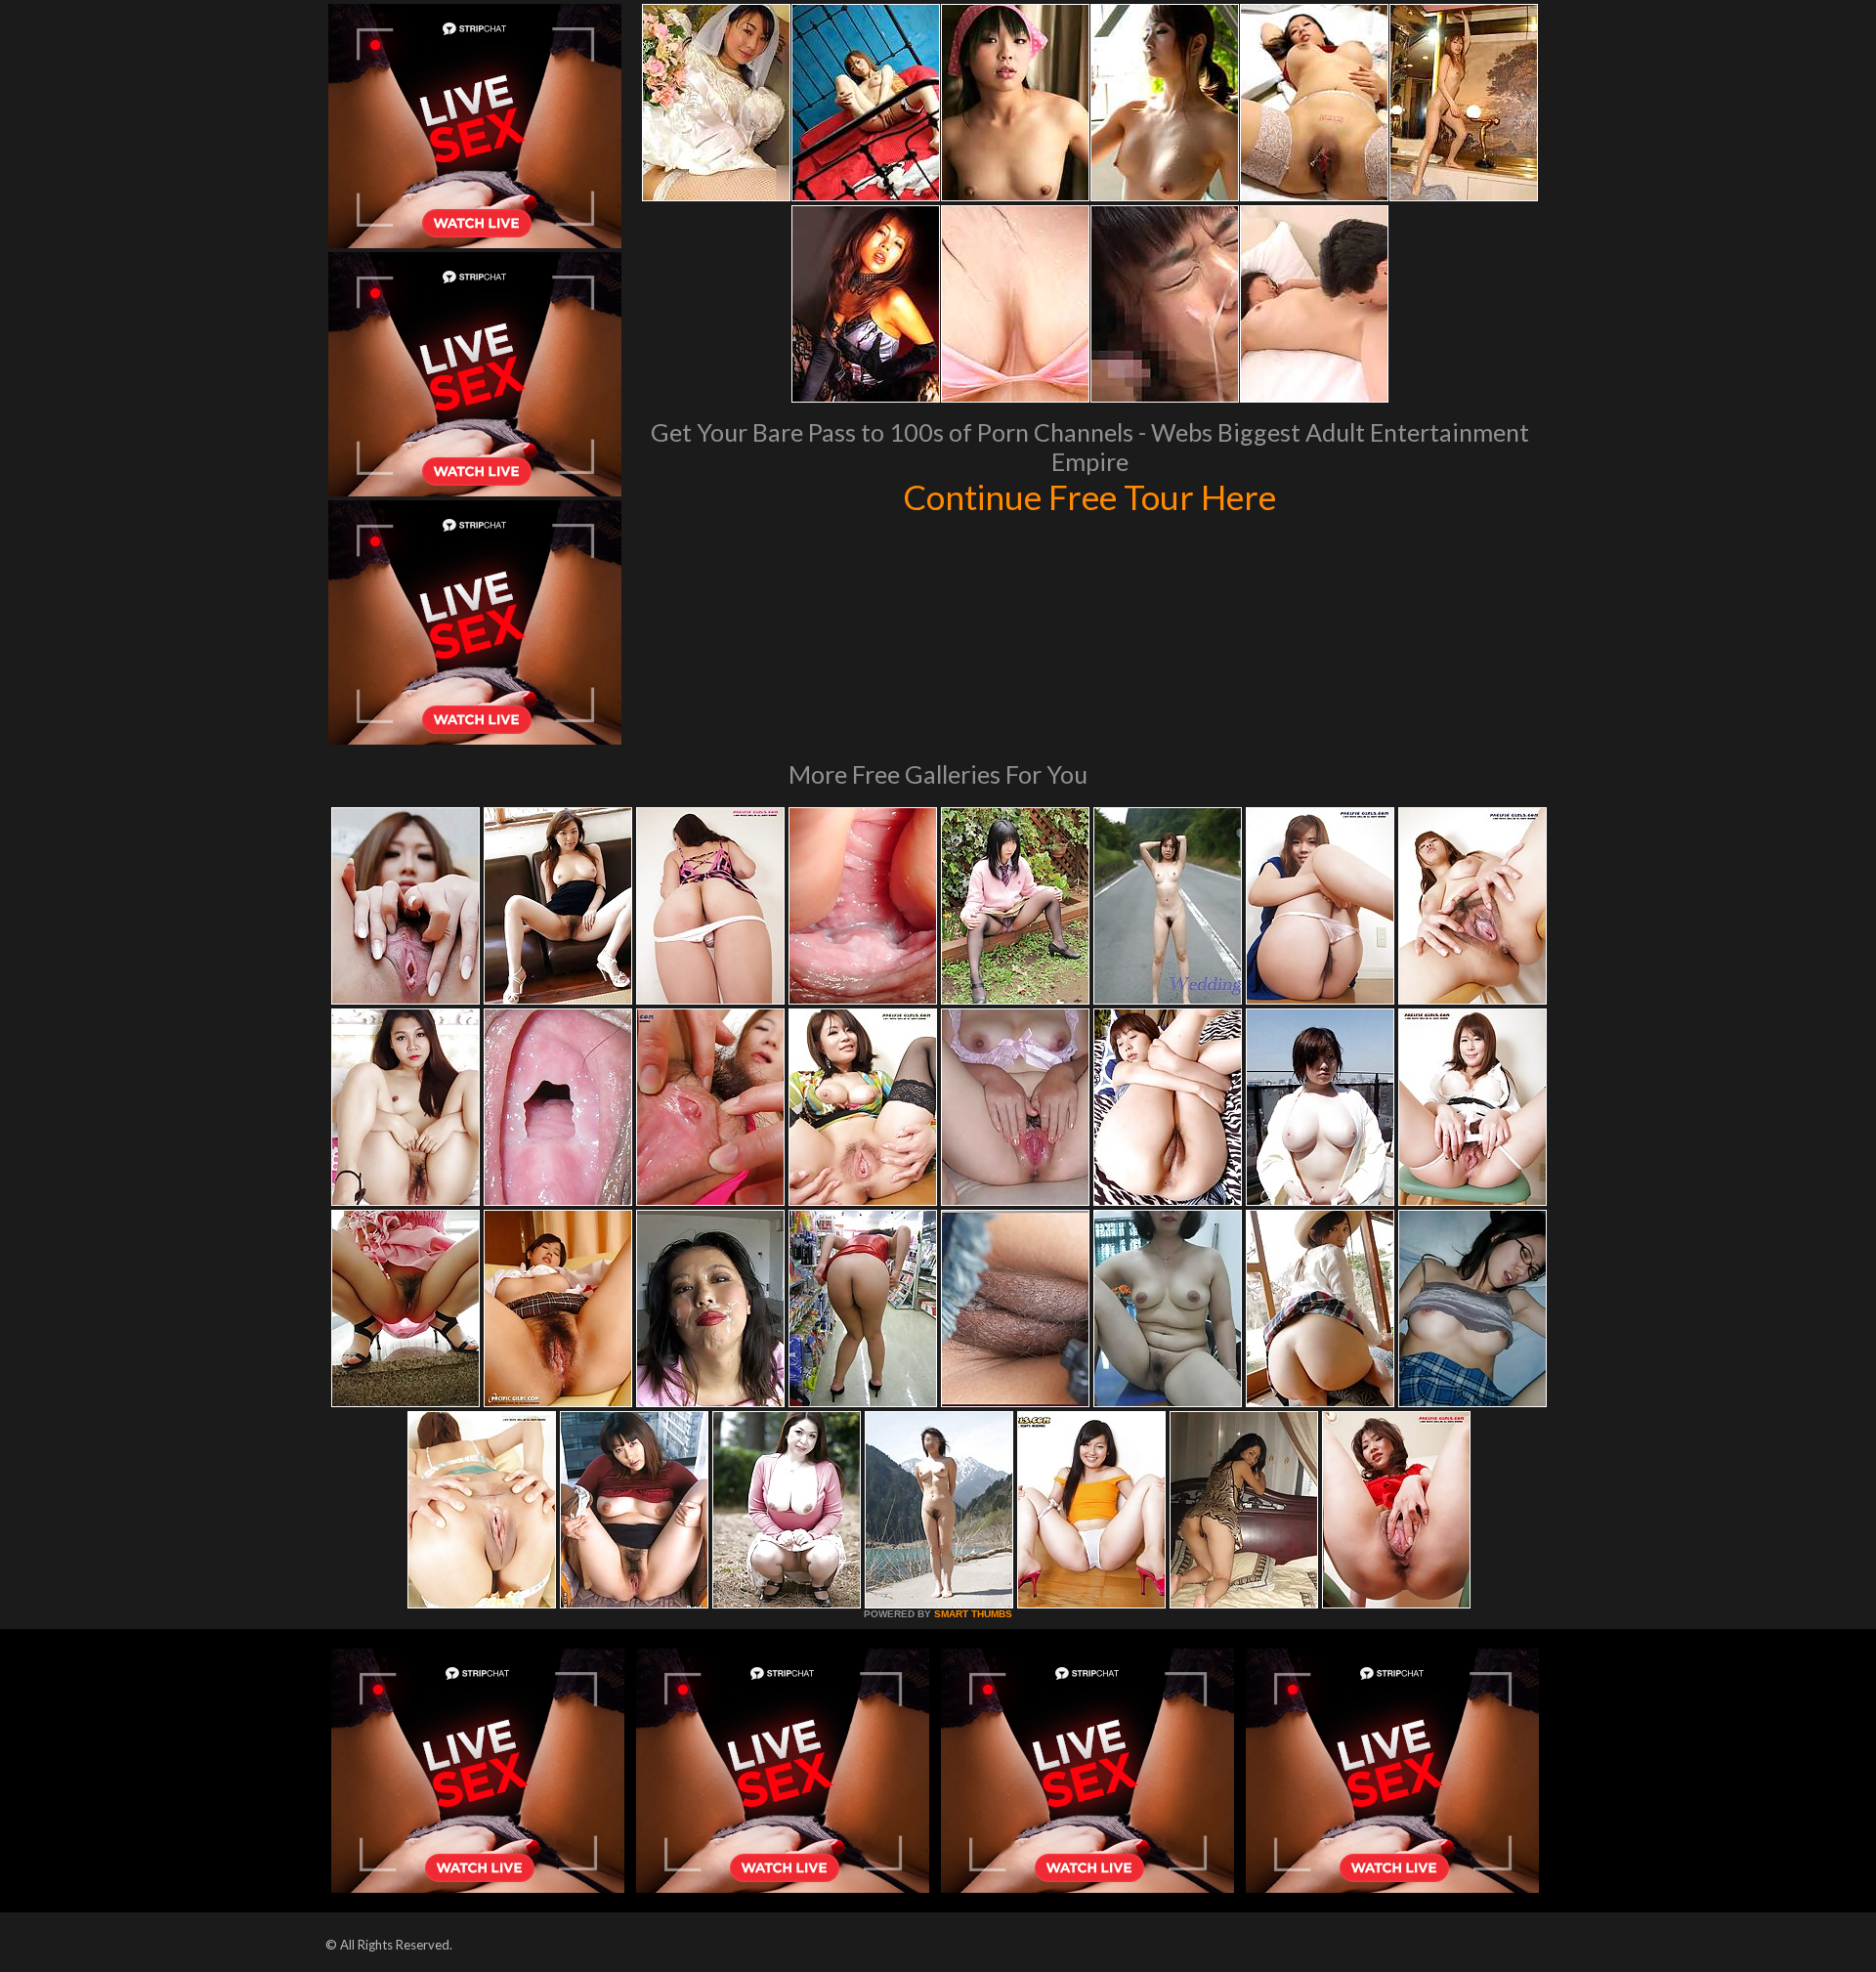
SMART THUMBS (973, 1614)
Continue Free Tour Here (1089, 496)
